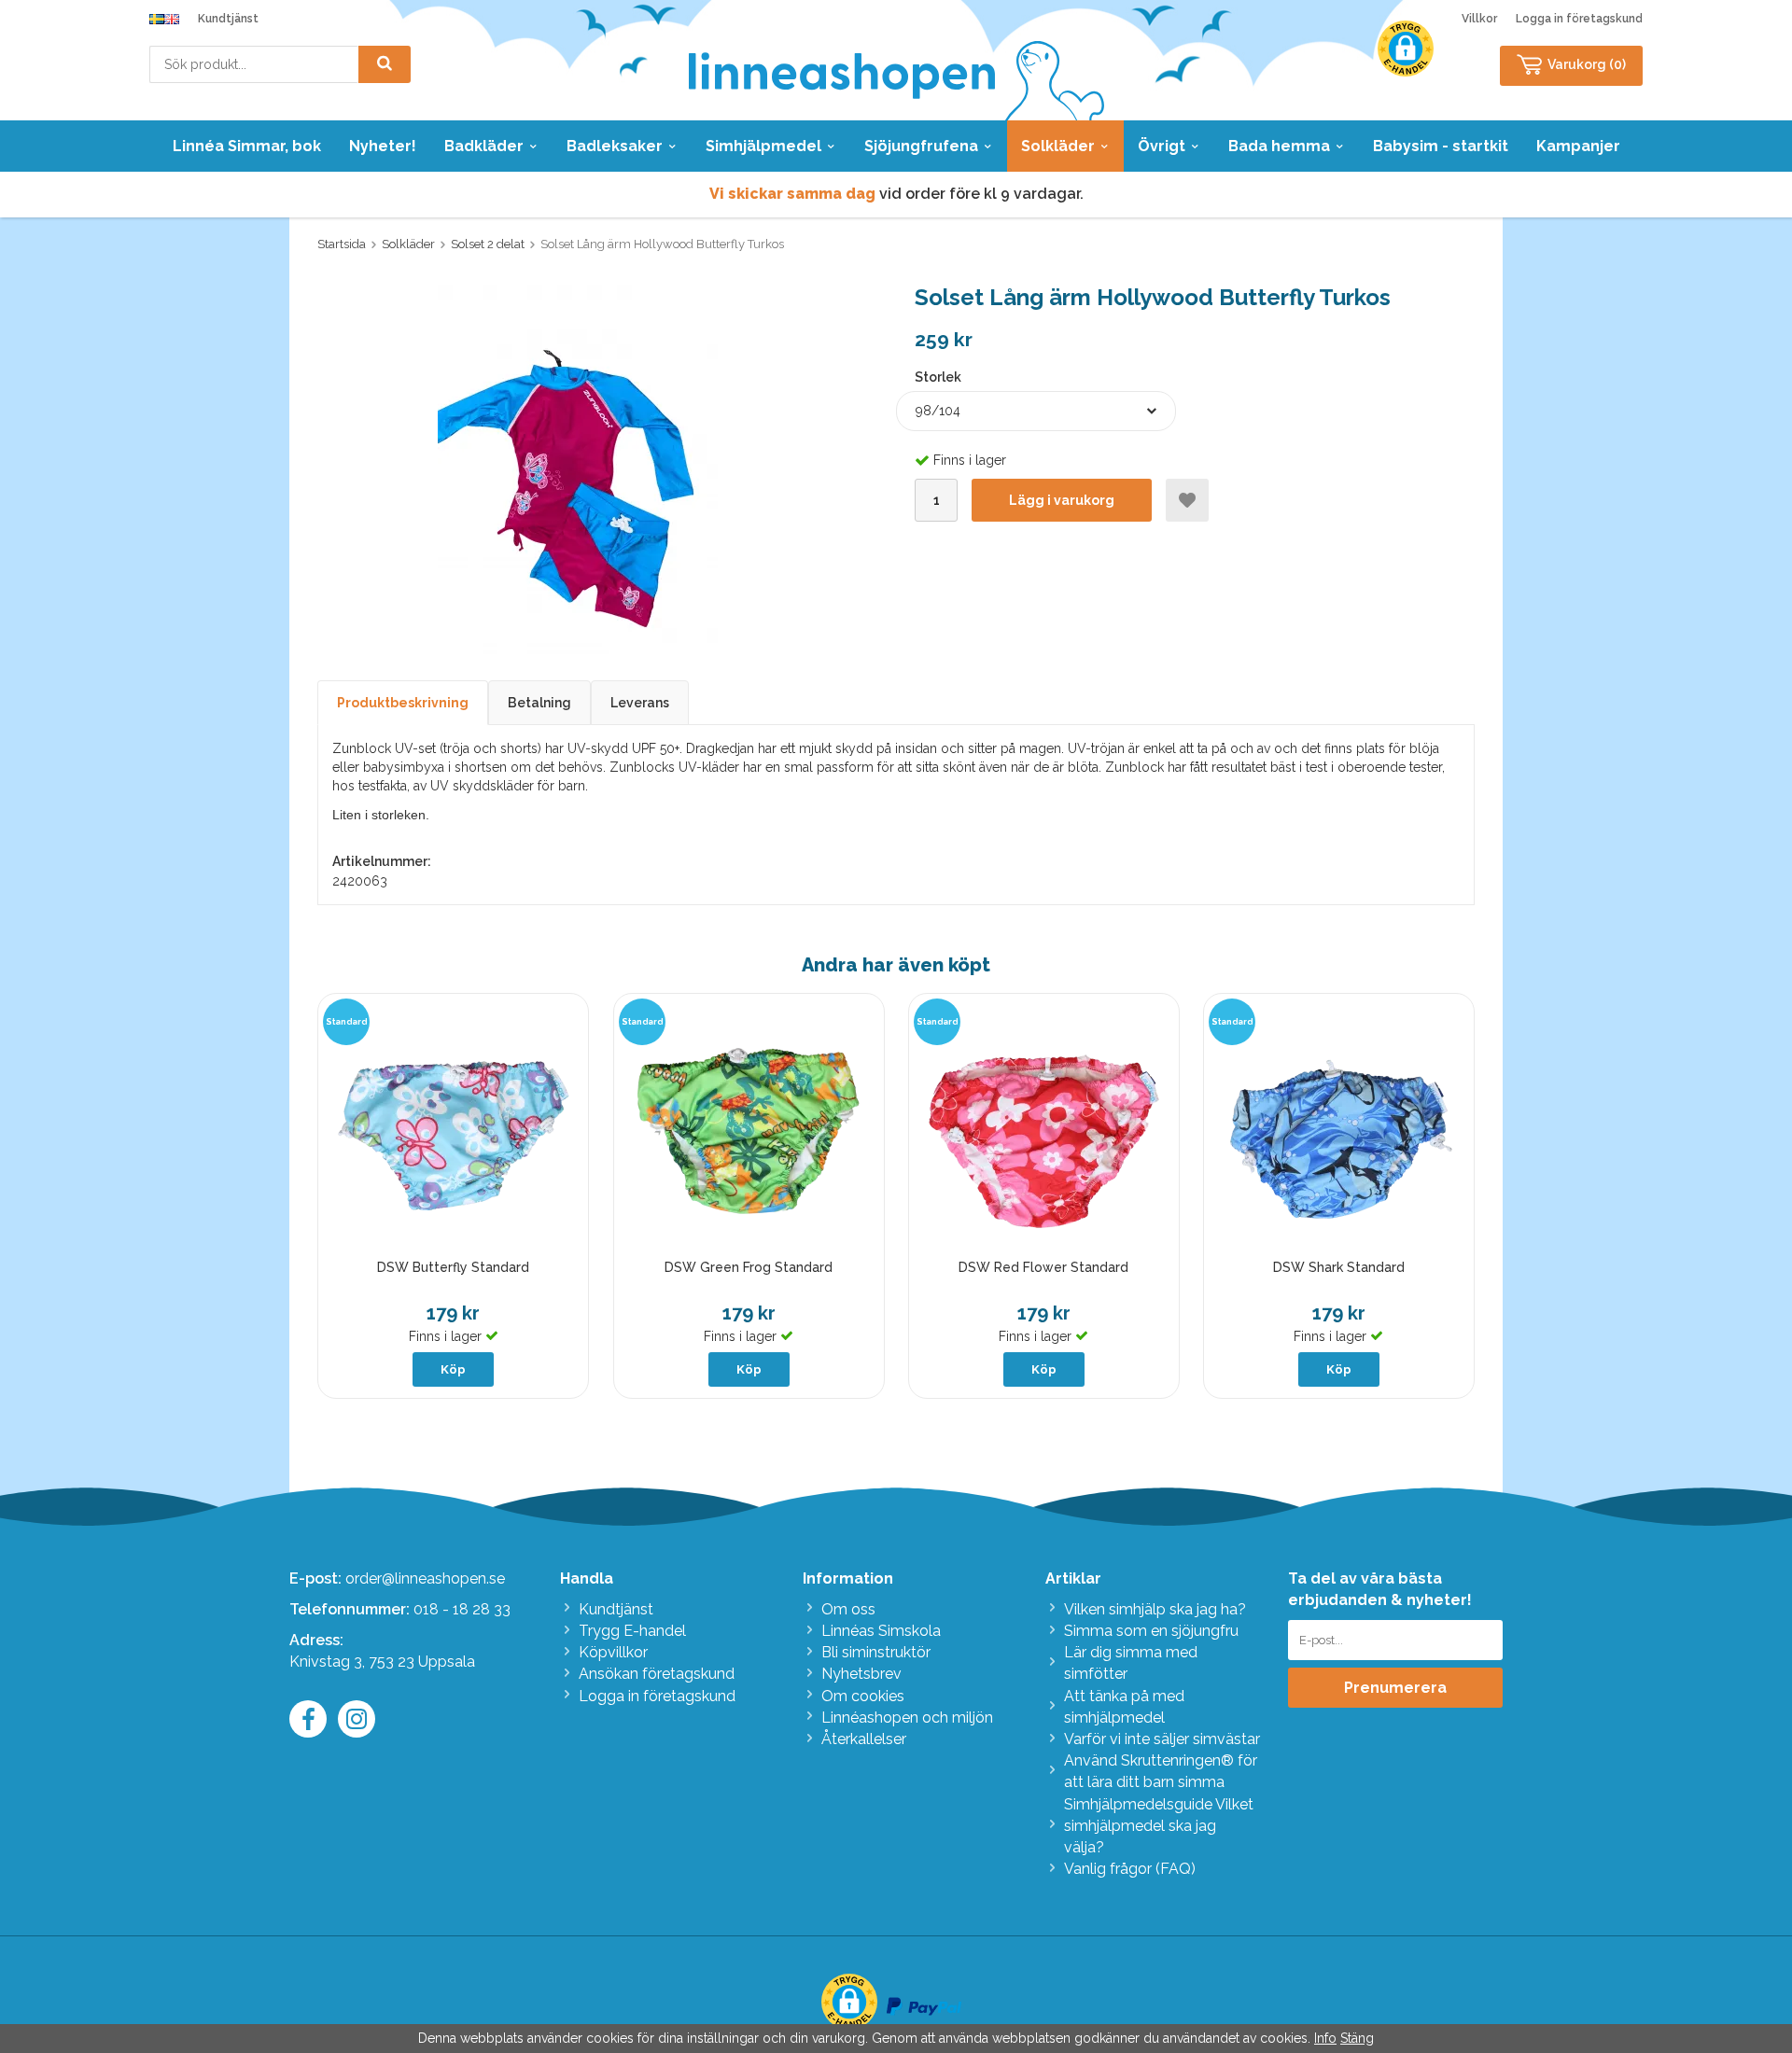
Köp (453, 1369)
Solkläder (1058, 146)
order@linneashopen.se (425, 1578)
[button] (1406, 49)
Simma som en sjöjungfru (1151, 1631)
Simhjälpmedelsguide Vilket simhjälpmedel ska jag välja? (1159, 1826)
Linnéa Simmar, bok (247, 146)
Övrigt (1162, 146)
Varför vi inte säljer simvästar (1162, 1739)
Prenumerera (1395, 1688)
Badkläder (484, 146)
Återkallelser (864, 1739)
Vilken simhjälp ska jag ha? (1155, 1609)
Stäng (1357, 2038)
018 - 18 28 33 (462, 1609)
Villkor (1479, 19)
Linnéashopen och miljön (907, 1718)
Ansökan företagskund (657, 1674)
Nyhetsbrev (861, 1674)
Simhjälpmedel (763, 146)
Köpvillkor (613, 1652)
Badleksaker (615, 146)
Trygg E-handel (632, 1631)
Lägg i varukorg (1062, 500)
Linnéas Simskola (881, 1631)
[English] (172, 19)
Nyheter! (383, 146)
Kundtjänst (228, 19)
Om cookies (863, 1696)
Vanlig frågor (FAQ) (1130, 1869)
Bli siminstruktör (876, 1652)
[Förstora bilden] (578, 470)
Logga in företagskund (1579, 19)
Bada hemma (1279, 146)
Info (1325, 2038)
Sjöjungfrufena (921, 146)
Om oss (848, 1609)
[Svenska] (157, 19)
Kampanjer (1578, 146)
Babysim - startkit (1441, 146)
